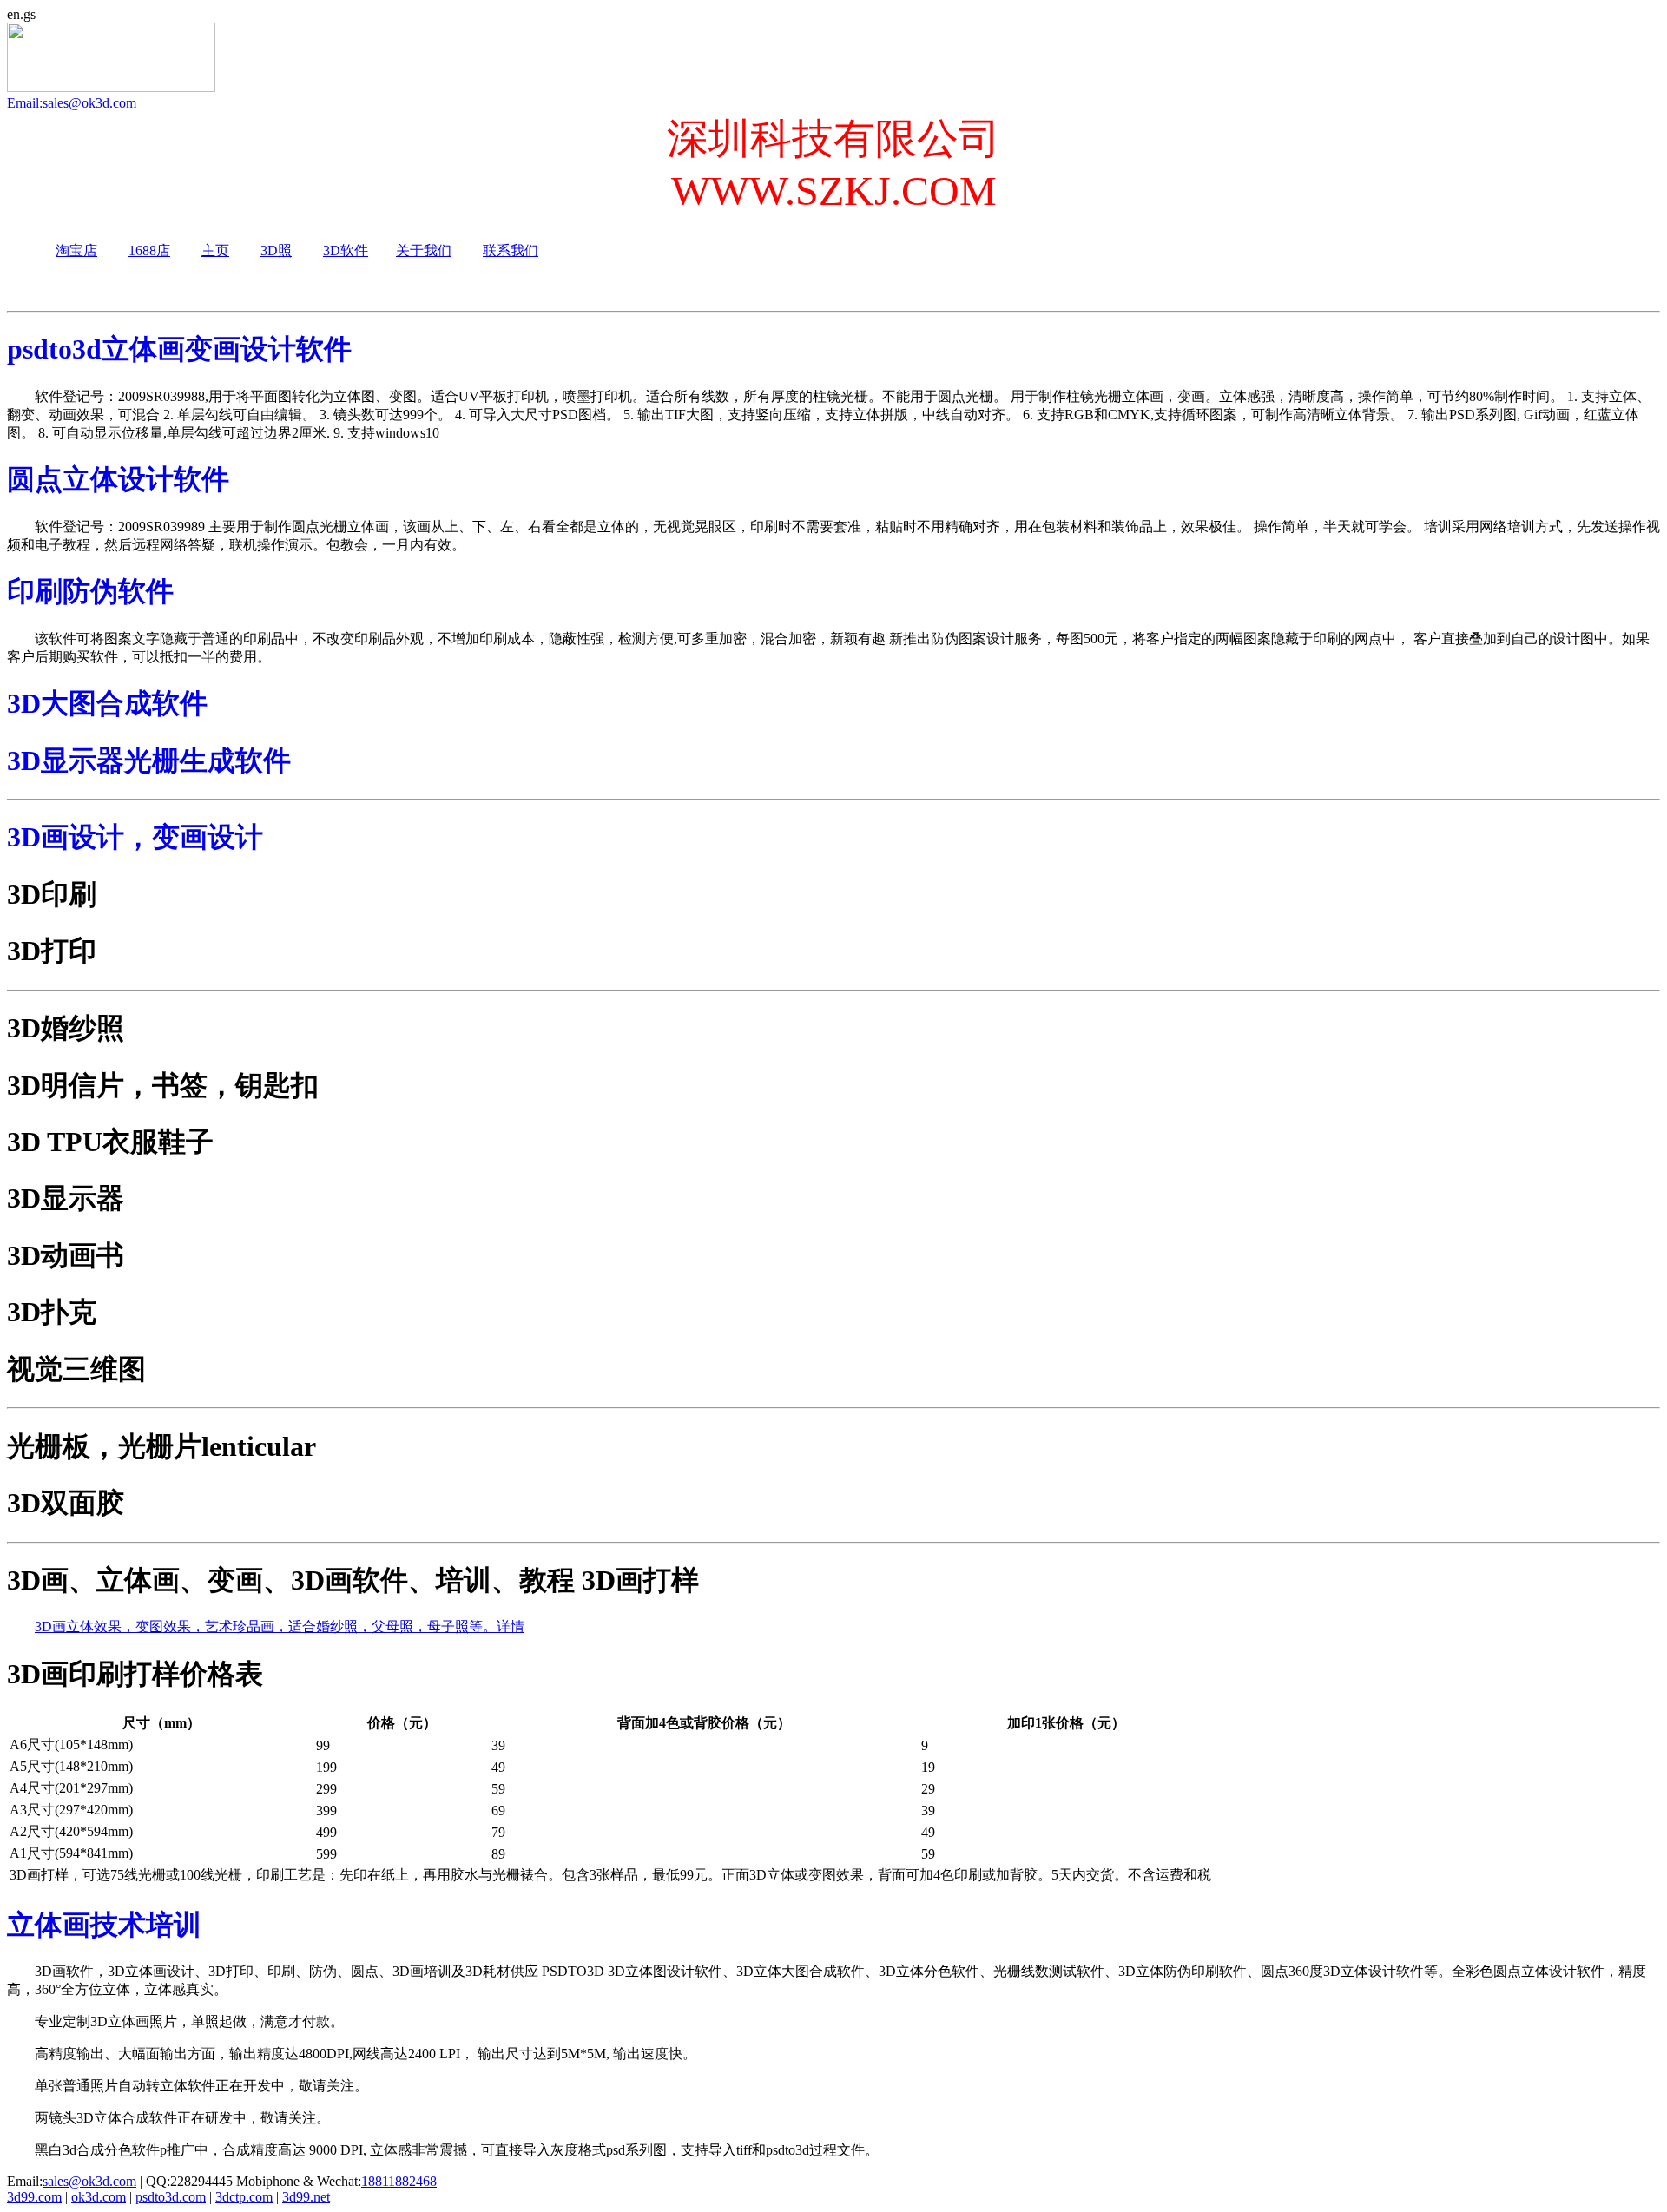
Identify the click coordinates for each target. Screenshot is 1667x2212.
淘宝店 (76, 250)
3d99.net (306, 2197)
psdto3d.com (171, 2197)
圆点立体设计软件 (118, 479)
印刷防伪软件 (90, 591)
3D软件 (346, 250)
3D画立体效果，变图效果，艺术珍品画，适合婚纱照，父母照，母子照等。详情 (280, 1626)
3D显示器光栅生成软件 (149, 760)
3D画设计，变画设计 (135, 837)
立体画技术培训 (104, 1925)
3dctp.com (244, 2197)
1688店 (149, 250)
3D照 (276, 250)
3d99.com (34, 2197)
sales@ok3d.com (89, 2181)
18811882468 (399, 2181)
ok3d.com (99, 2197)
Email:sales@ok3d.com (72, 103)
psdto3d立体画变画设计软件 (179, 349)
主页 (215, 250)
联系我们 (511, 250)
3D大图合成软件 (107, 703)
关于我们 (424, 250)
